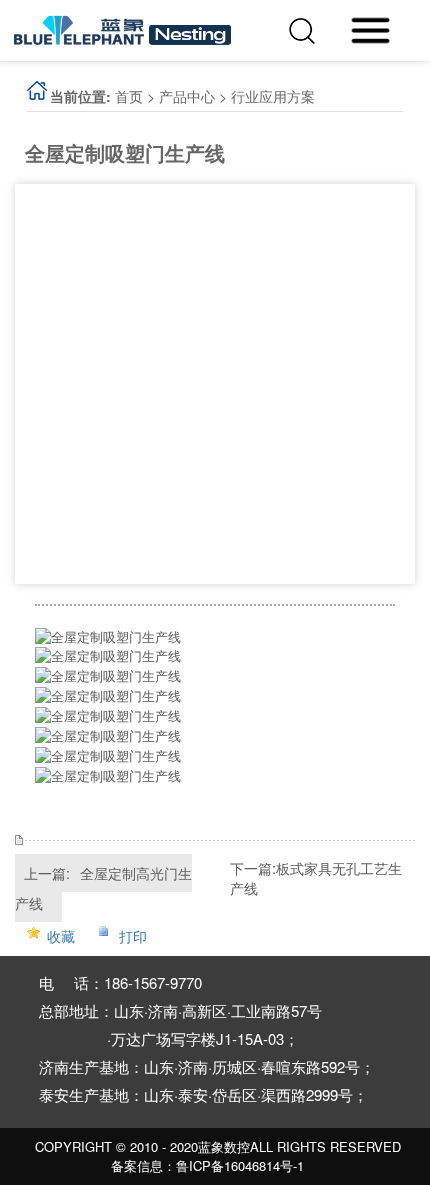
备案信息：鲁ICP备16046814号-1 (207, 1166)
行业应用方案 (273, 96)
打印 (133, 936)
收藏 (61, 936)
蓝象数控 (224, 1147)
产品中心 (187, 96)
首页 (129, 96)
